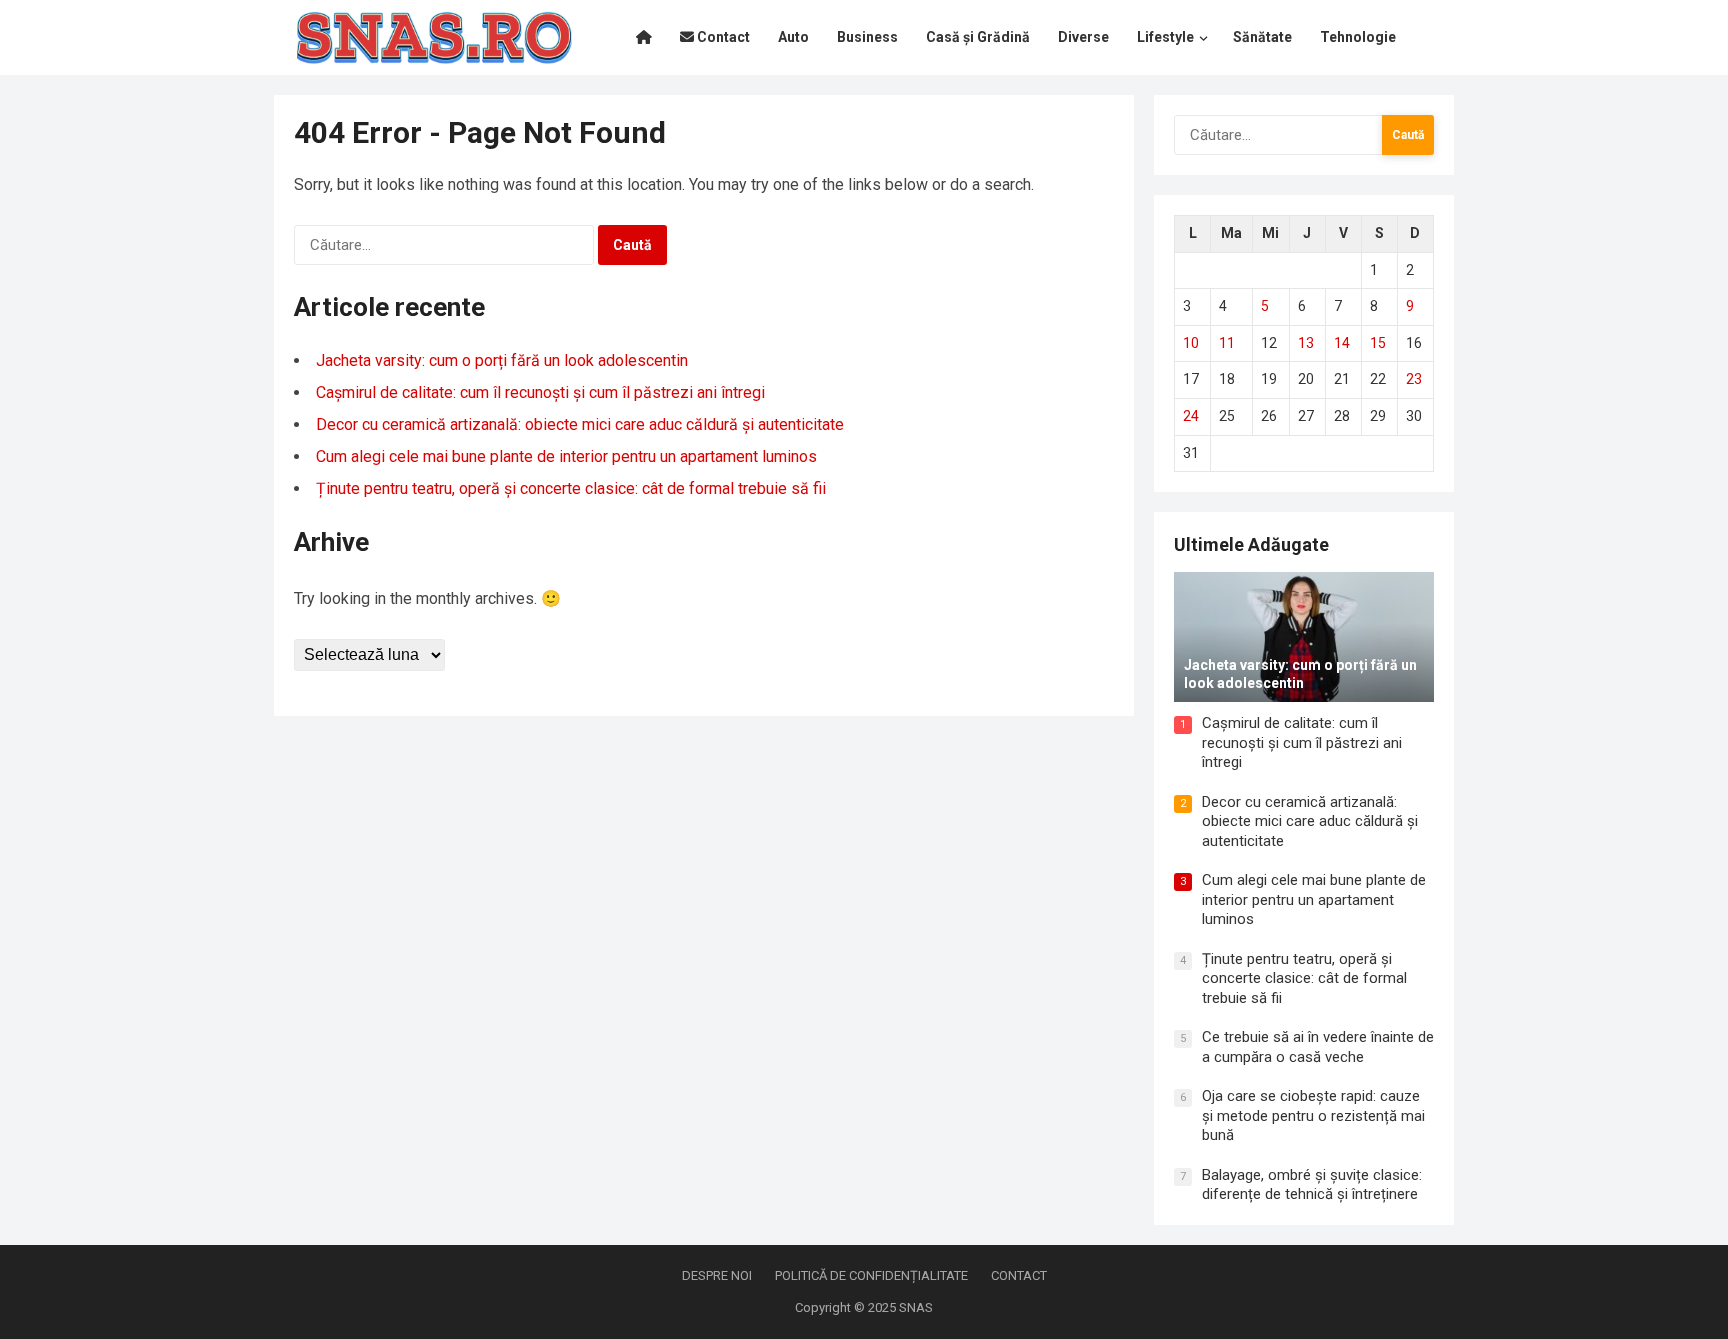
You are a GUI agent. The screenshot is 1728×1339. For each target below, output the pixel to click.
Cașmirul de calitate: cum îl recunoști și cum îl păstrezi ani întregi (540, 392)
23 (1414, 379)
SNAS (916, 1307)
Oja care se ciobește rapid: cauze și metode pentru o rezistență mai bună (1313, 1115)
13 (1306, 343)
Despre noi (717, 1275)
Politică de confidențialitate (871, 1275)
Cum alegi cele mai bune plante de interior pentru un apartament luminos (566, 456)
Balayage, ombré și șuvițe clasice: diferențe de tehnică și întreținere (1312, 1185)
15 (1378, 343)
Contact (1019, 1275)
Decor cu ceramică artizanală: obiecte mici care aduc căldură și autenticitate (580, 424)
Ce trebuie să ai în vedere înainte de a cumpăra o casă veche (1318, 1047)
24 (1191, 416)
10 (1191, 343)
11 (1227, 343)
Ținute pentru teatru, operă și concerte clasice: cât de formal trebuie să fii (571, 488)
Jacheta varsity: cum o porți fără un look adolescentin (502, 360)
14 (1342, 343)
